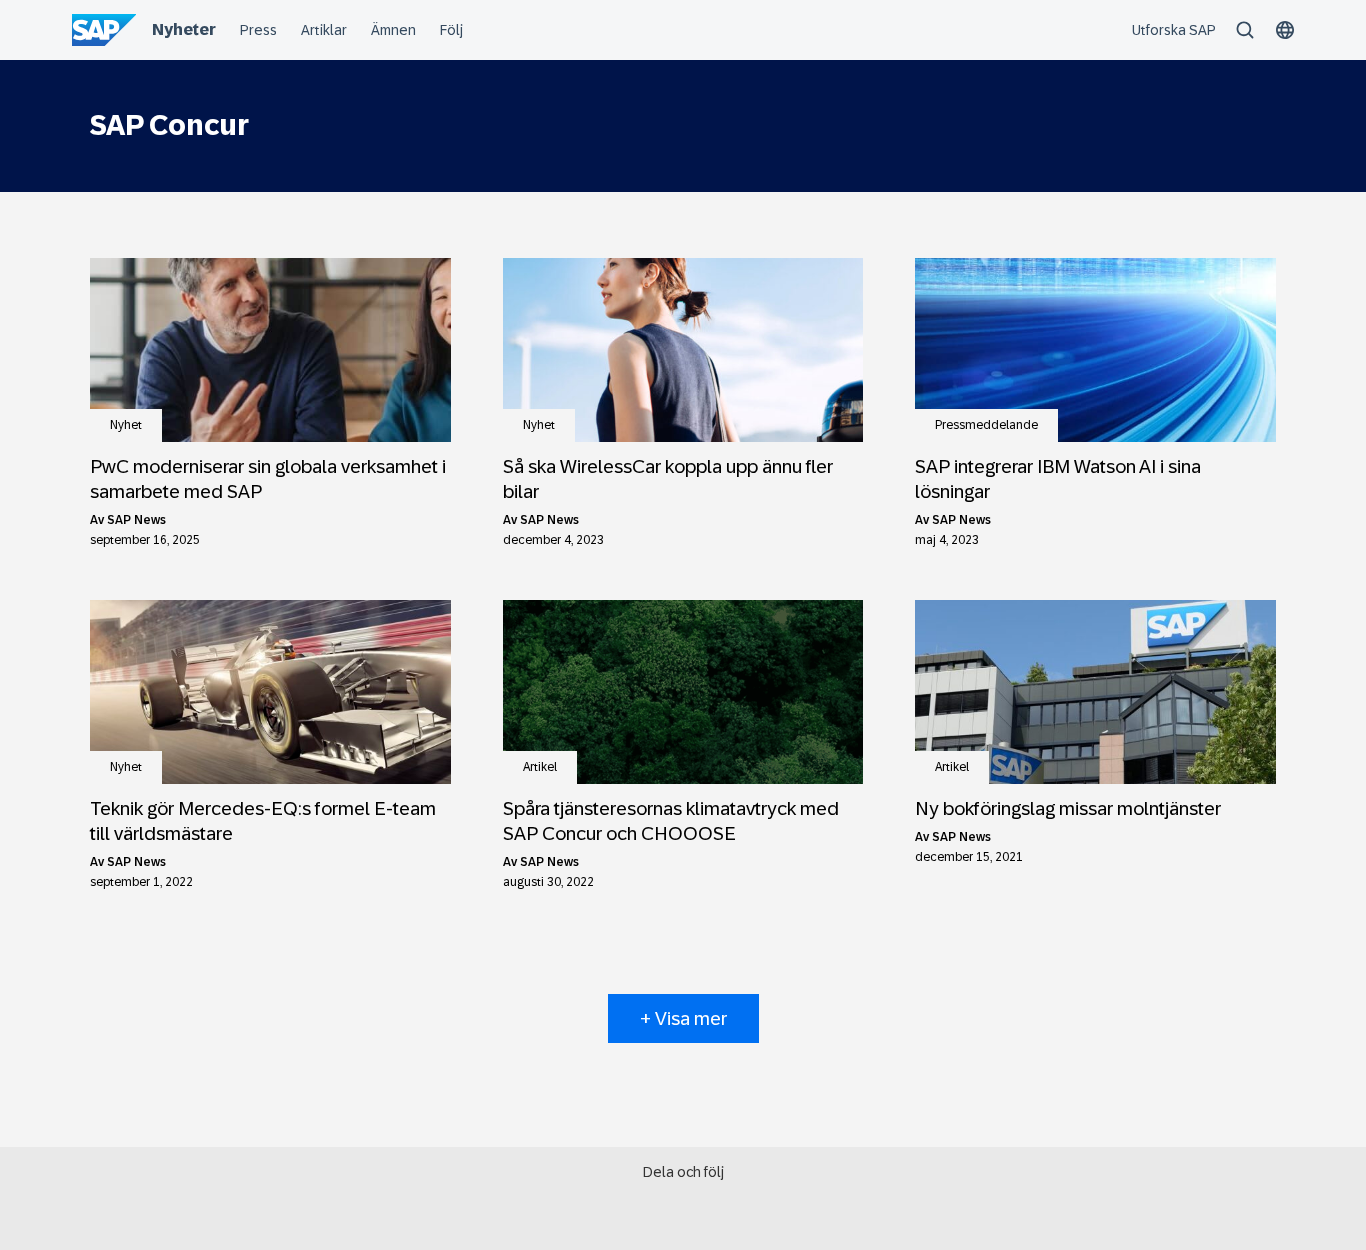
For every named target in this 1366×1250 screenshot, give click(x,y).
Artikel (540, 767)
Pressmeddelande (986, 425)
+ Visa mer (683, 1018)
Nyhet (126, 425)
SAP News (136, 520)
